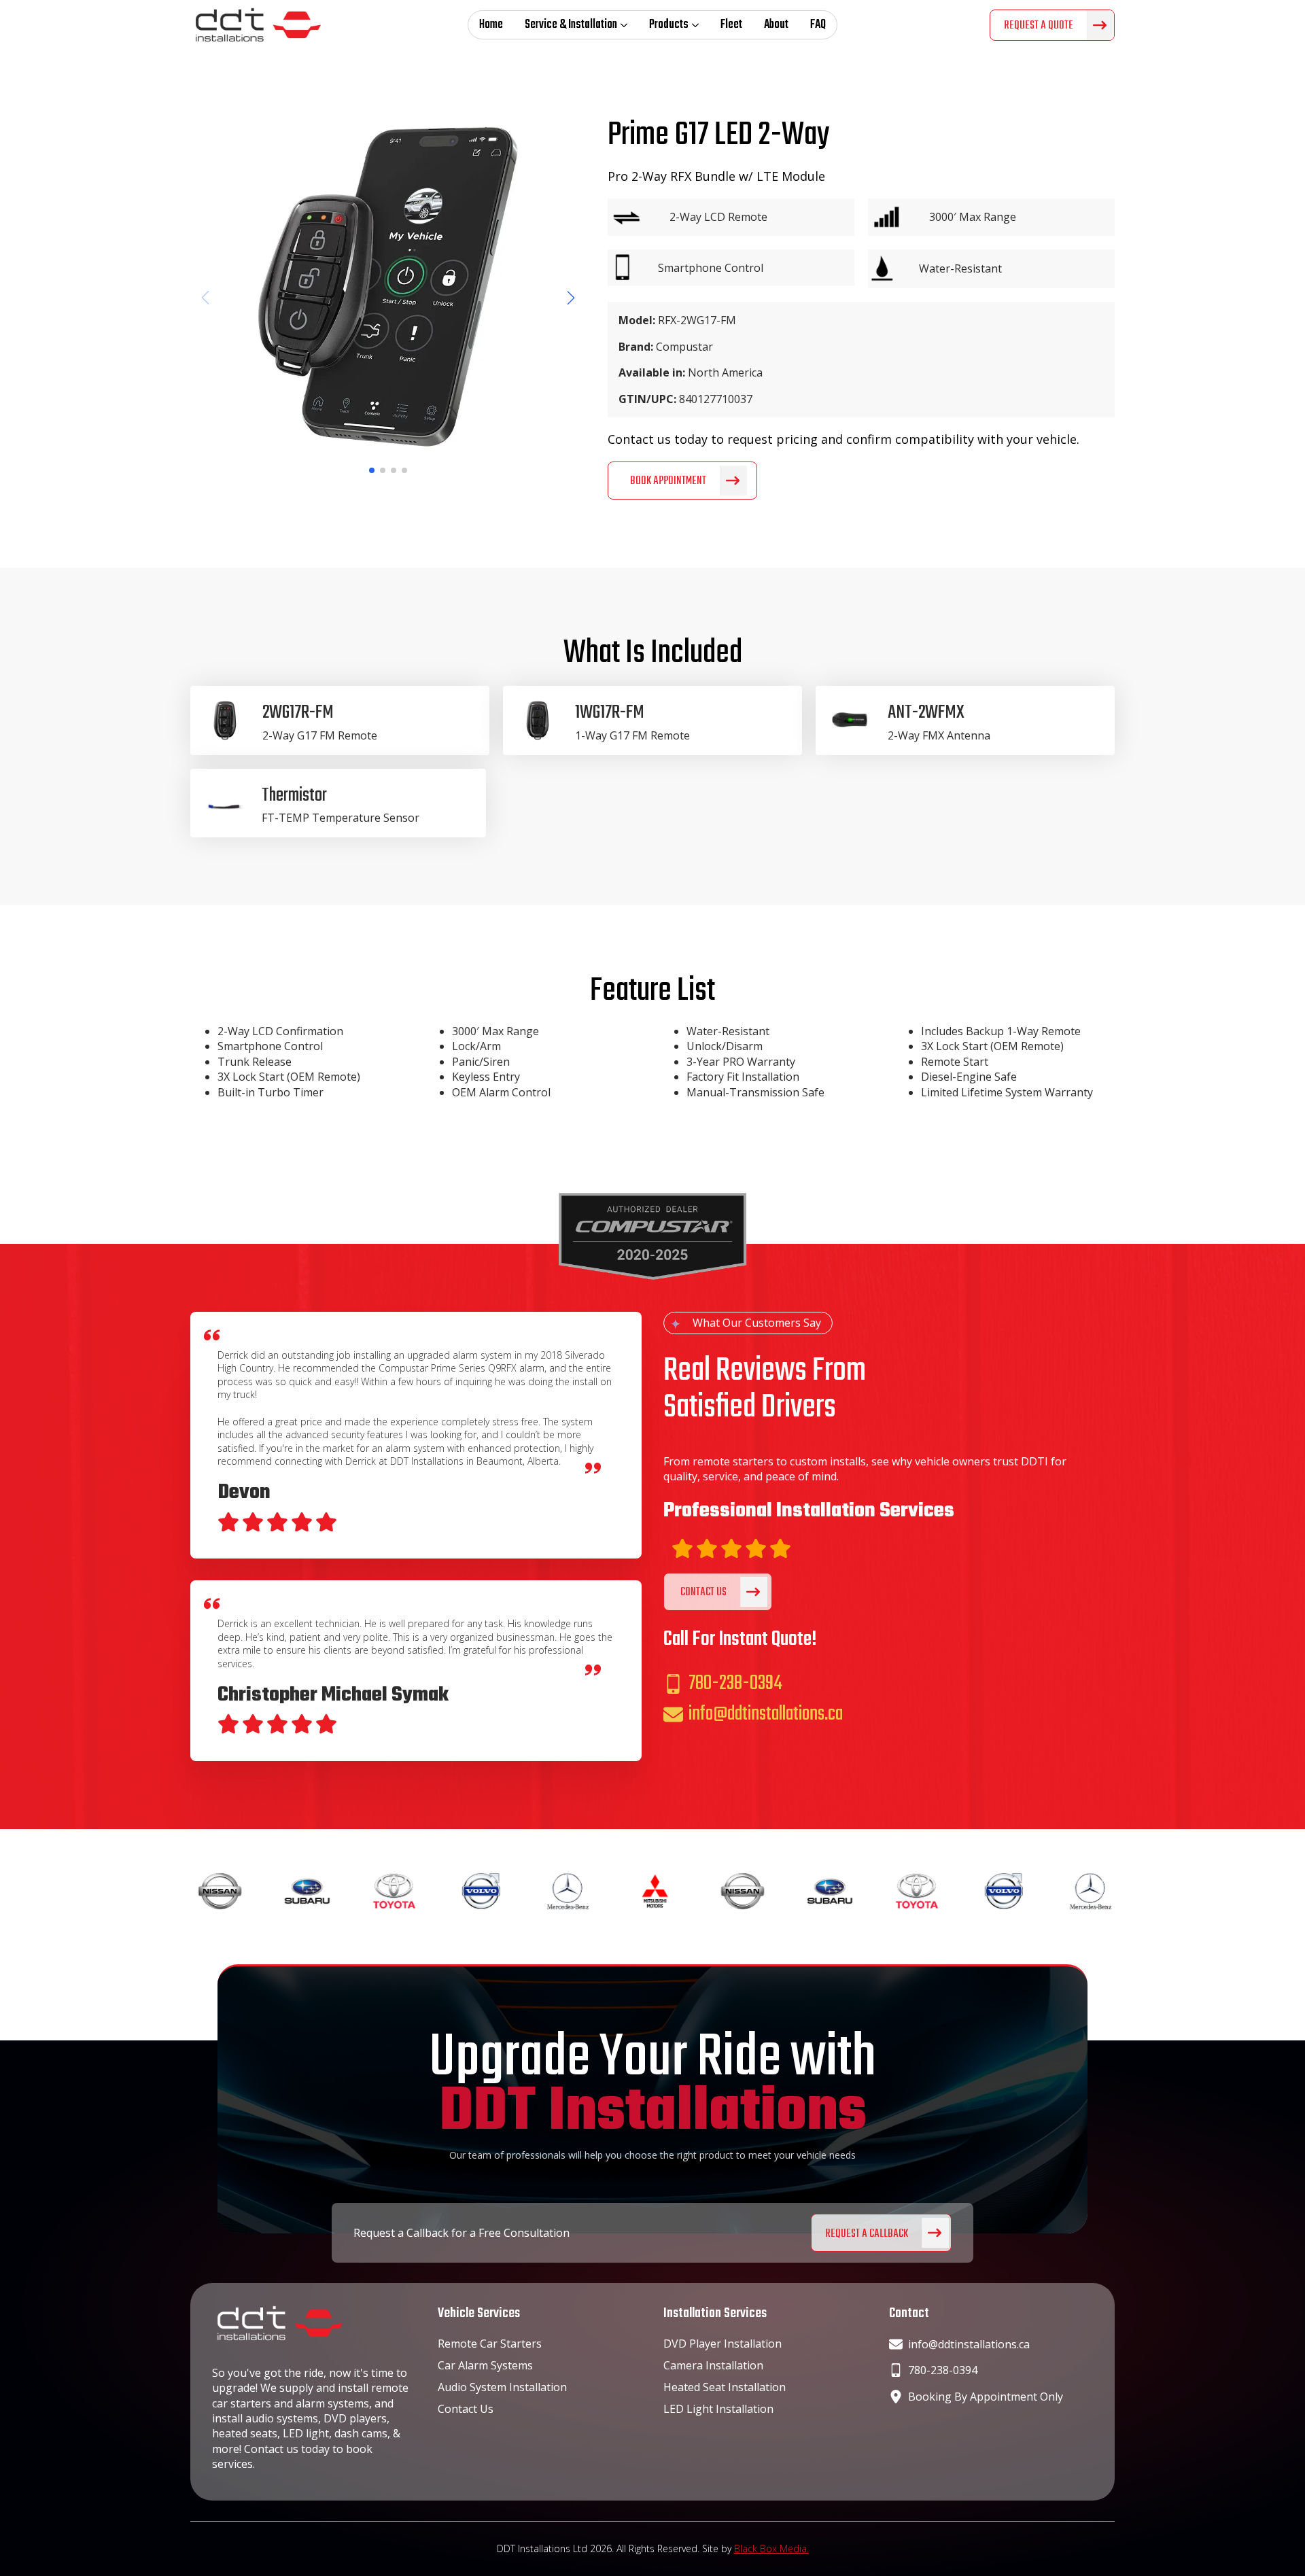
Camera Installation (713, 2365)
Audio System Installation (502, 2387)
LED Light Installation (718, 2409)
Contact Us (466, 2409)
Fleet (731, 25)
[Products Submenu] (699, 25)
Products (669, 25)
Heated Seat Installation (725, 2387)
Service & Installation (571, 25)
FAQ (818, 25)
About (776, 25)
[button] (571, 298)
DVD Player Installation (723, 2344)
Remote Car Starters (490, 2344)
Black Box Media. (771, 2548)
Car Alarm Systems (485, 2365)
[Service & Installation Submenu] (628, 25)
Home (491, 25)
